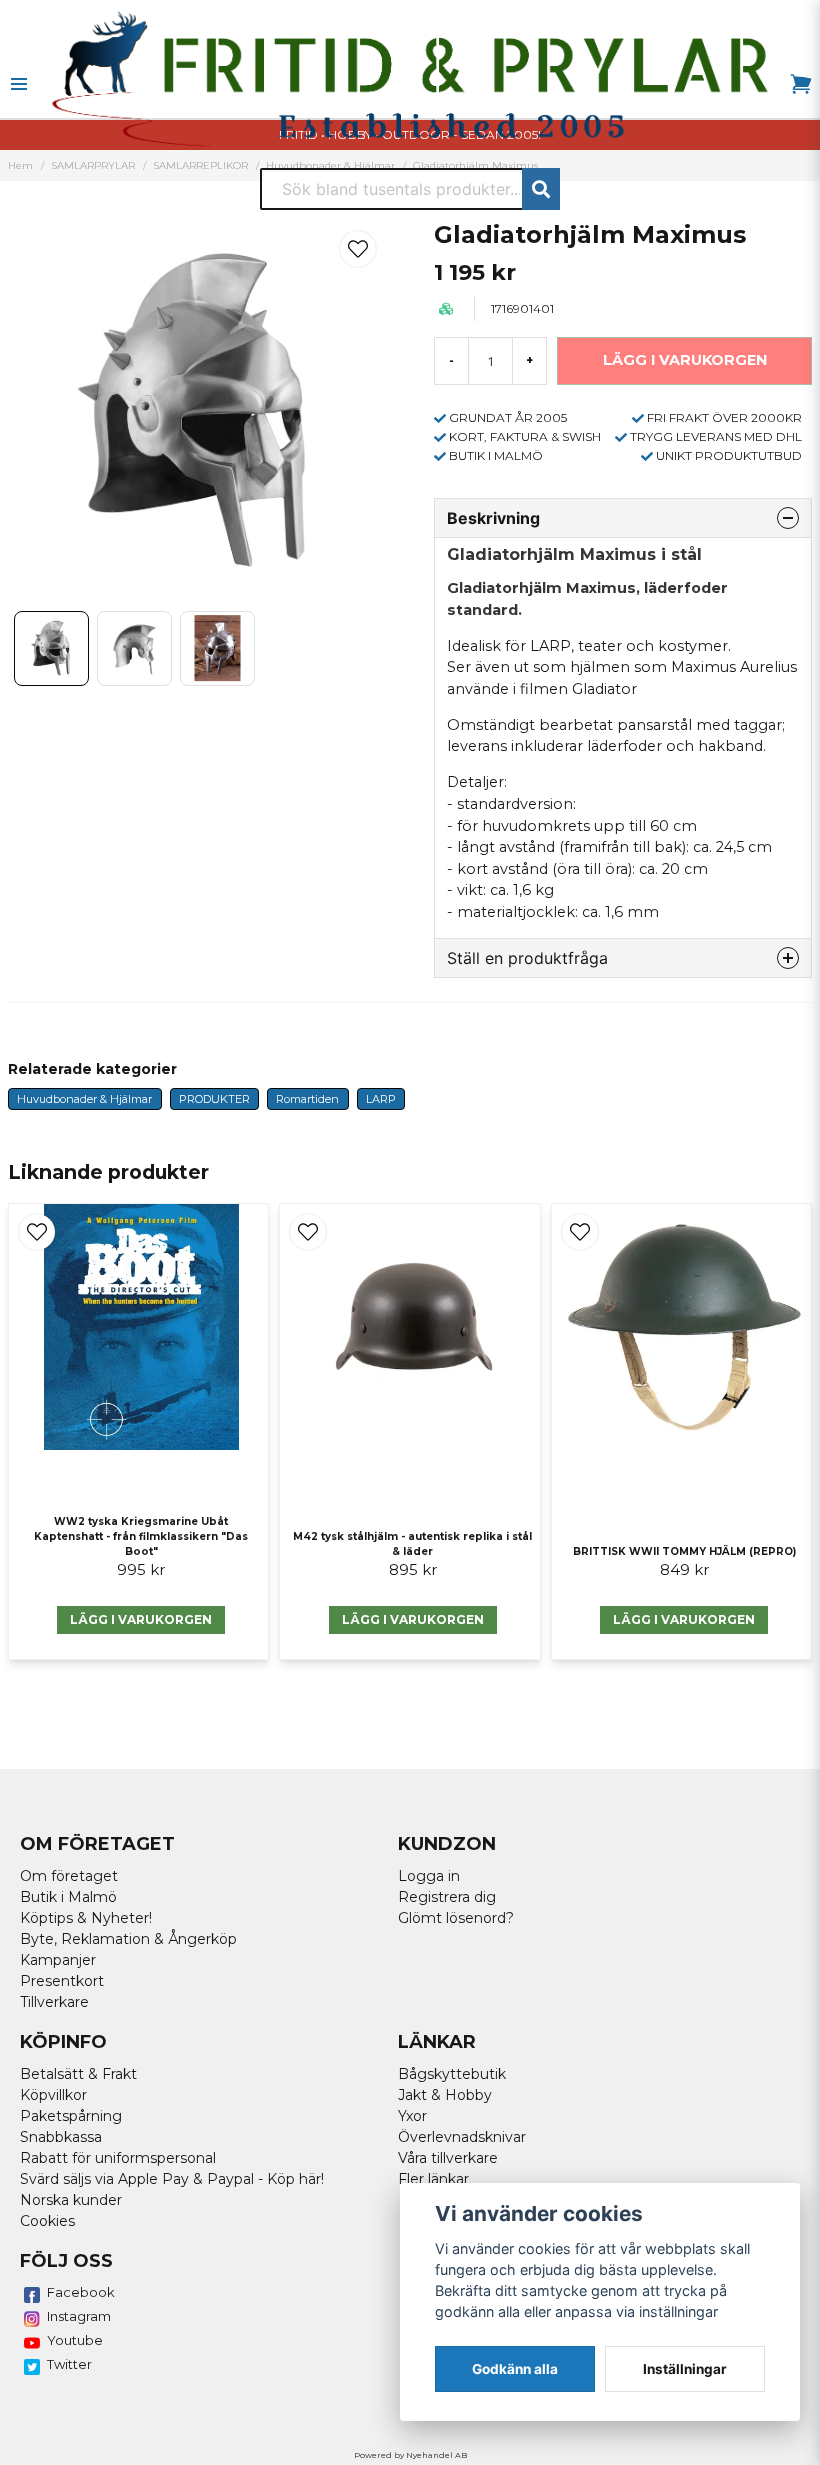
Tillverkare (54, 2002)
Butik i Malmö (68, 1897)
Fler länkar (433, 2179)
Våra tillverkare (448, 2158)
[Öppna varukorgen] (801, 84)
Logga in (429, 1876)
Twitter (69, 2364)
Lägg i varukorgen (413, 1619)
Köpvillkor (53, 2095)
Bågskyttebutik (452, 2074)
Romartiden (307, 1099)
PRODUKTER (214, 1099)
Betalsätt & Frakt (78, 2074)
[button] (358, 249)
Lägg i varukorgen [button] (141, 1619)
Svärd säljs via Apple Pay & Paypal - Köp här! (172, 2179)
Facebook (81, 2292)
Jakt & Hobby (445, 2095)
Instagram (79, 2316)
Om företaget (69, 1876)
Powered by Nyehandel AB (410, 2455)
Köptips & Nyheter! (86, 1918)
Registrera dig (447, 1897)
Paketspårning (71, 2116)
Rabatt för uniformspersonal (118, 2158)
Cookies (47, 2221)
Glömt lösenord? (456, 1918)
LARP (381, 1099)
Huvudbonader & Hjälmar (84, 1099)
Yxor (412, 2116)
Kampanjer (58, 1960)
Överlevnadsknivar (462, 2137)
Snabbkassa (61, 2137)
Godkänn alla (515, 2369)
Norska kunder (71, 2200)
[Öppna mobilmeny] (19, 84)
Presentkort (62, 1981)
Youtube (75, 2340)
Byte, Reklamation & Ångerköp (128, 1939)
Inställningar (685, 2369)
